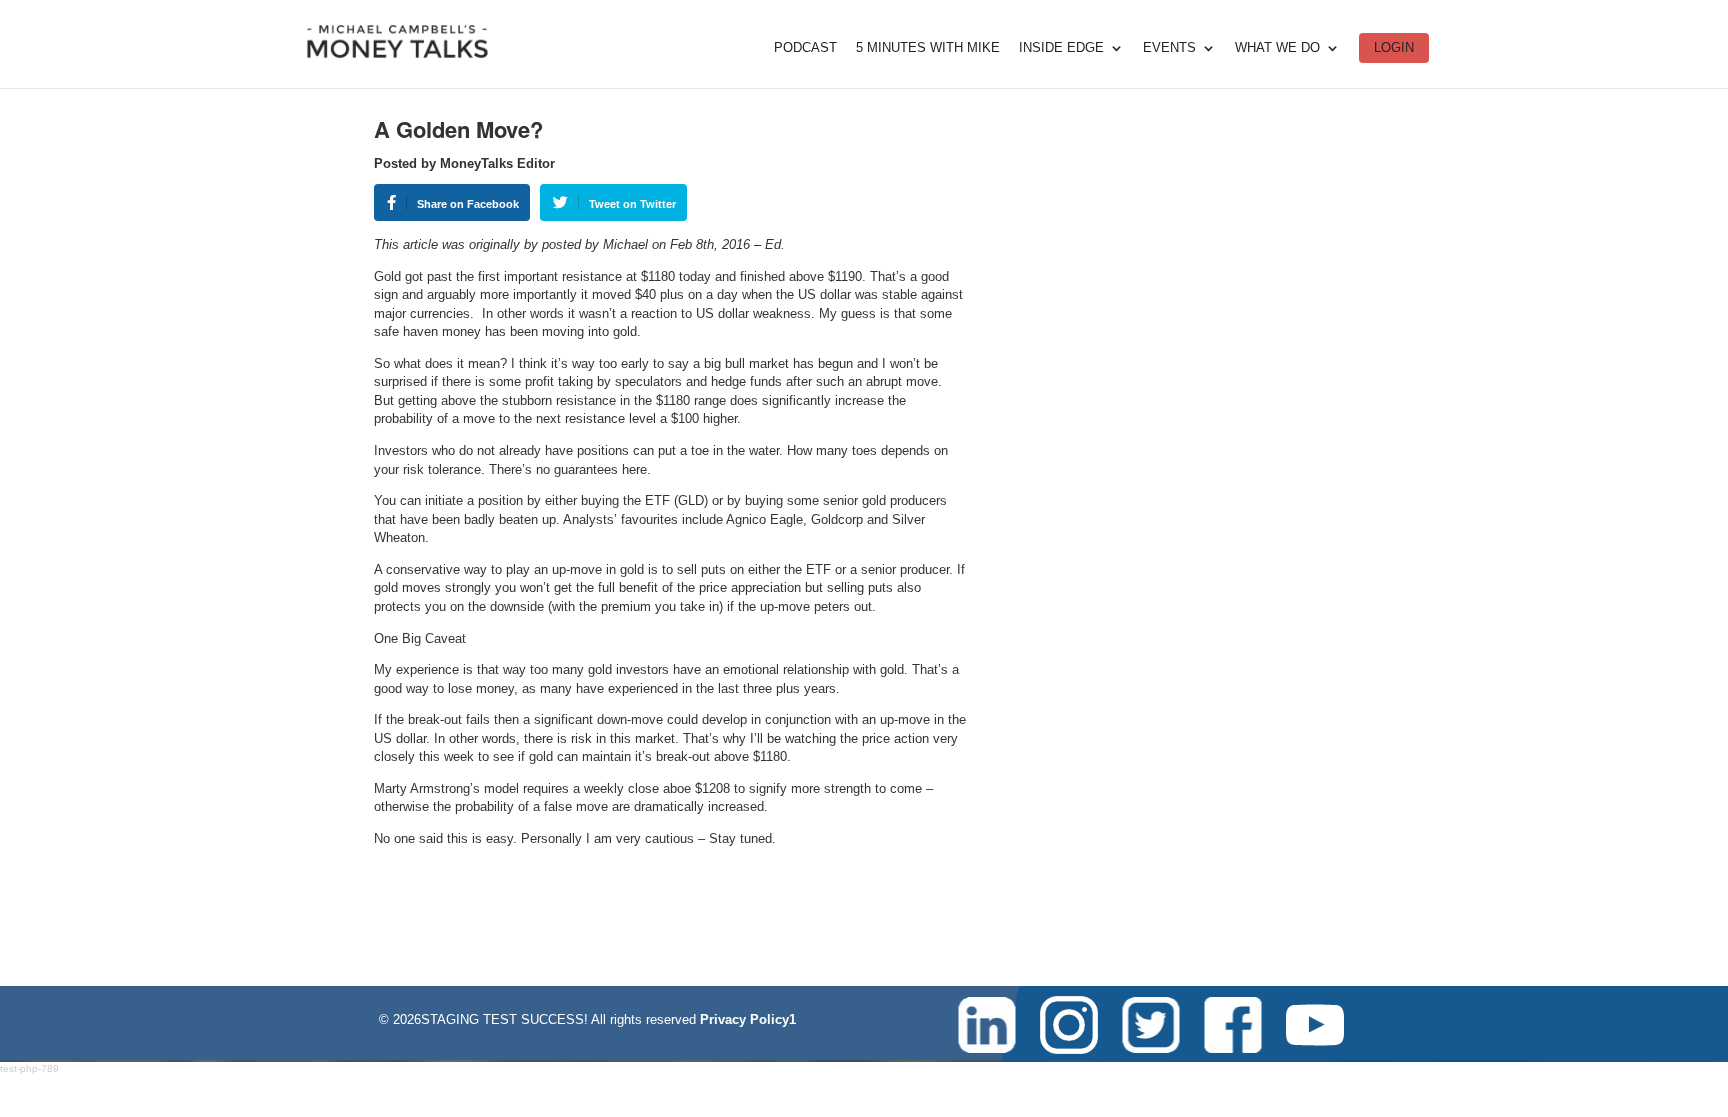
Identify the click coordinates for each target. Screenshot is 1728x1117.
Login (1394, 47)
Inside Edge (1061, 48)
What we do (1277, 48)
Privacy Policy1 (748, 1019)
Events (1169, 48)
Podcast (805, 48)
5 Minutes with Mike (928, 48)
